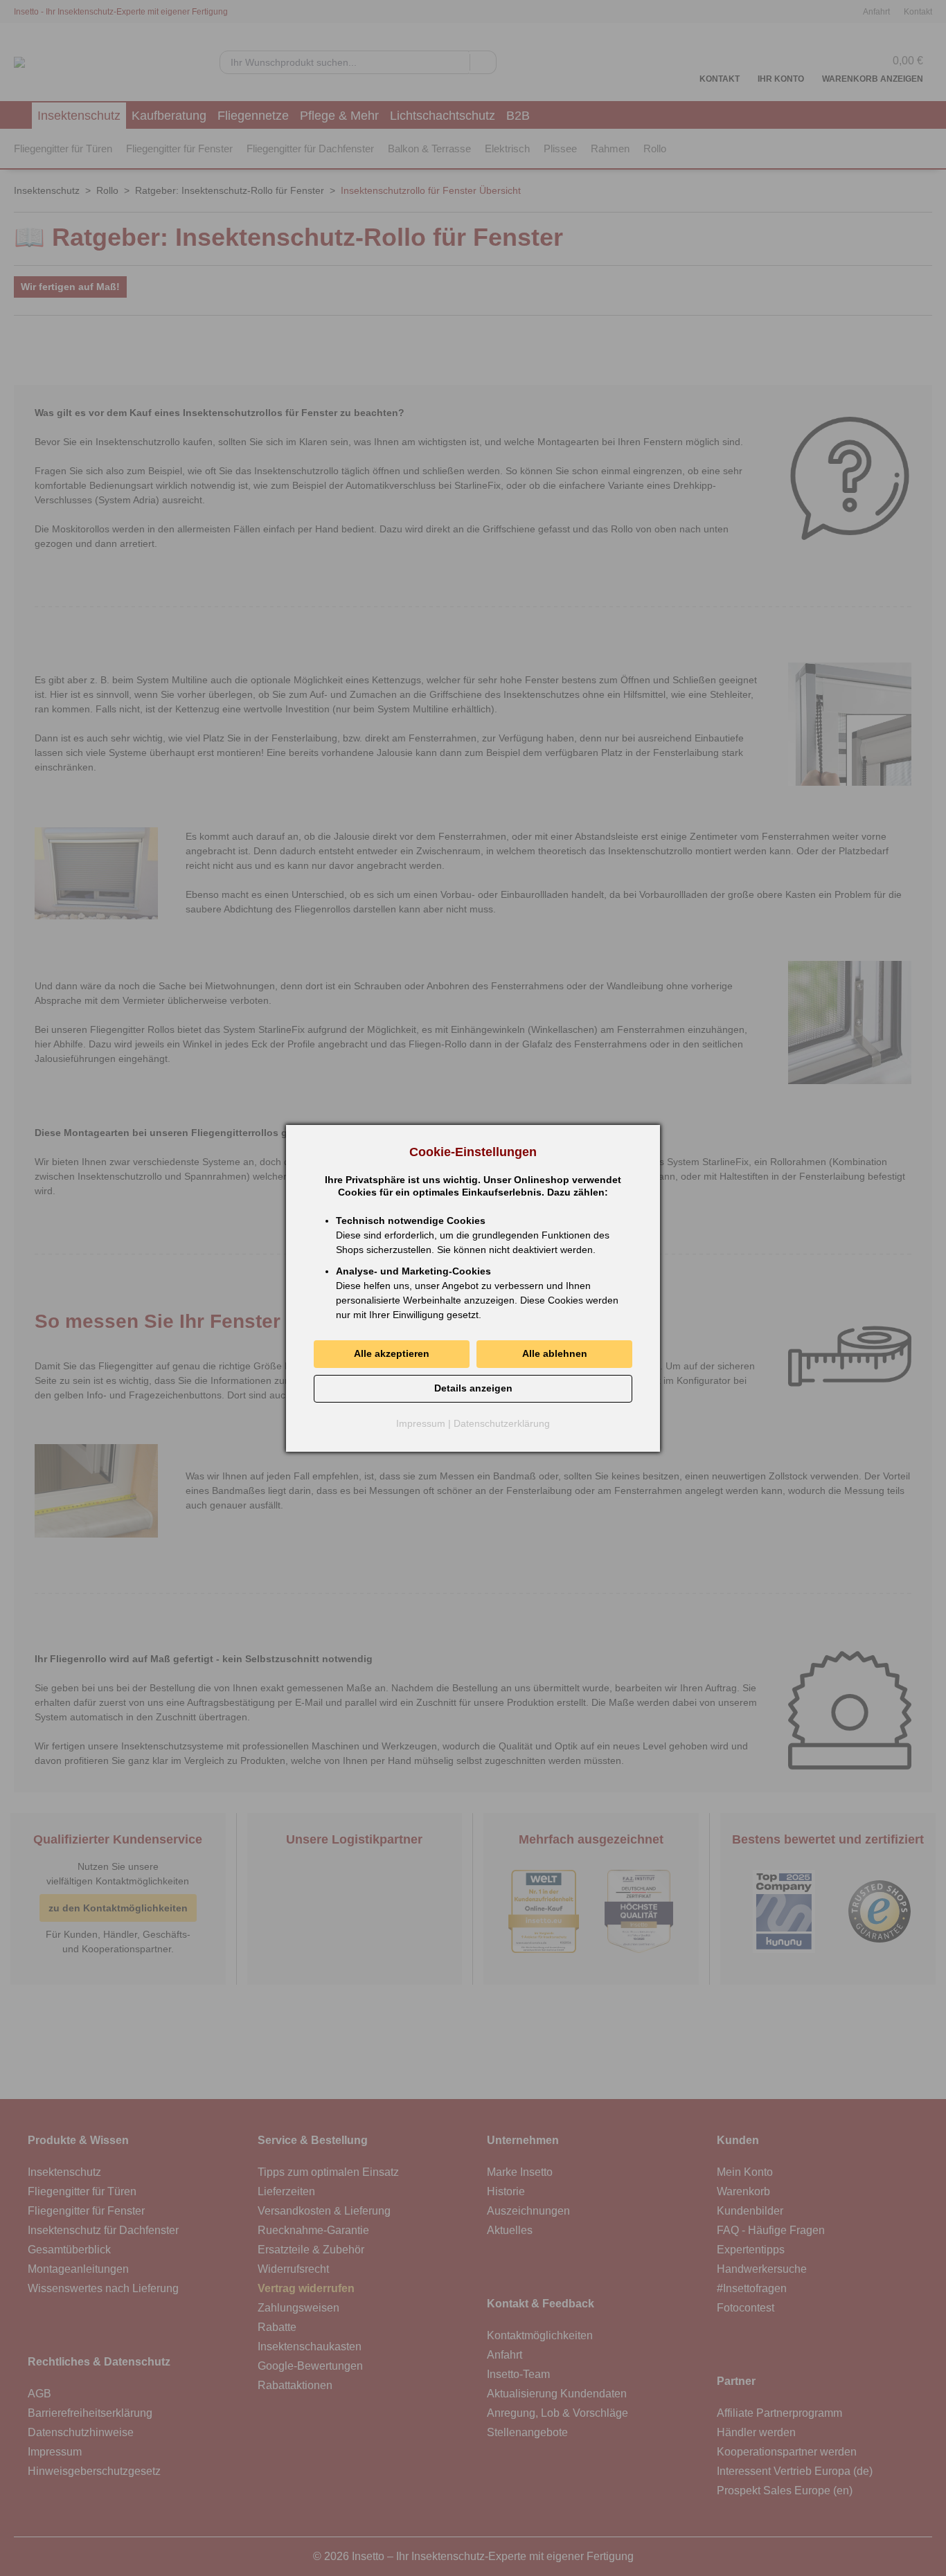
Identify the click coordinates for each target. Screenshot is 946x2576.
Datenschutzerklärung (502, 1423)
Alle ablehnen (555, 1353)
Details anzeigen (473, 1388)
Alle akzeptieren (392, 1353)
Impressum (421, 1423)
